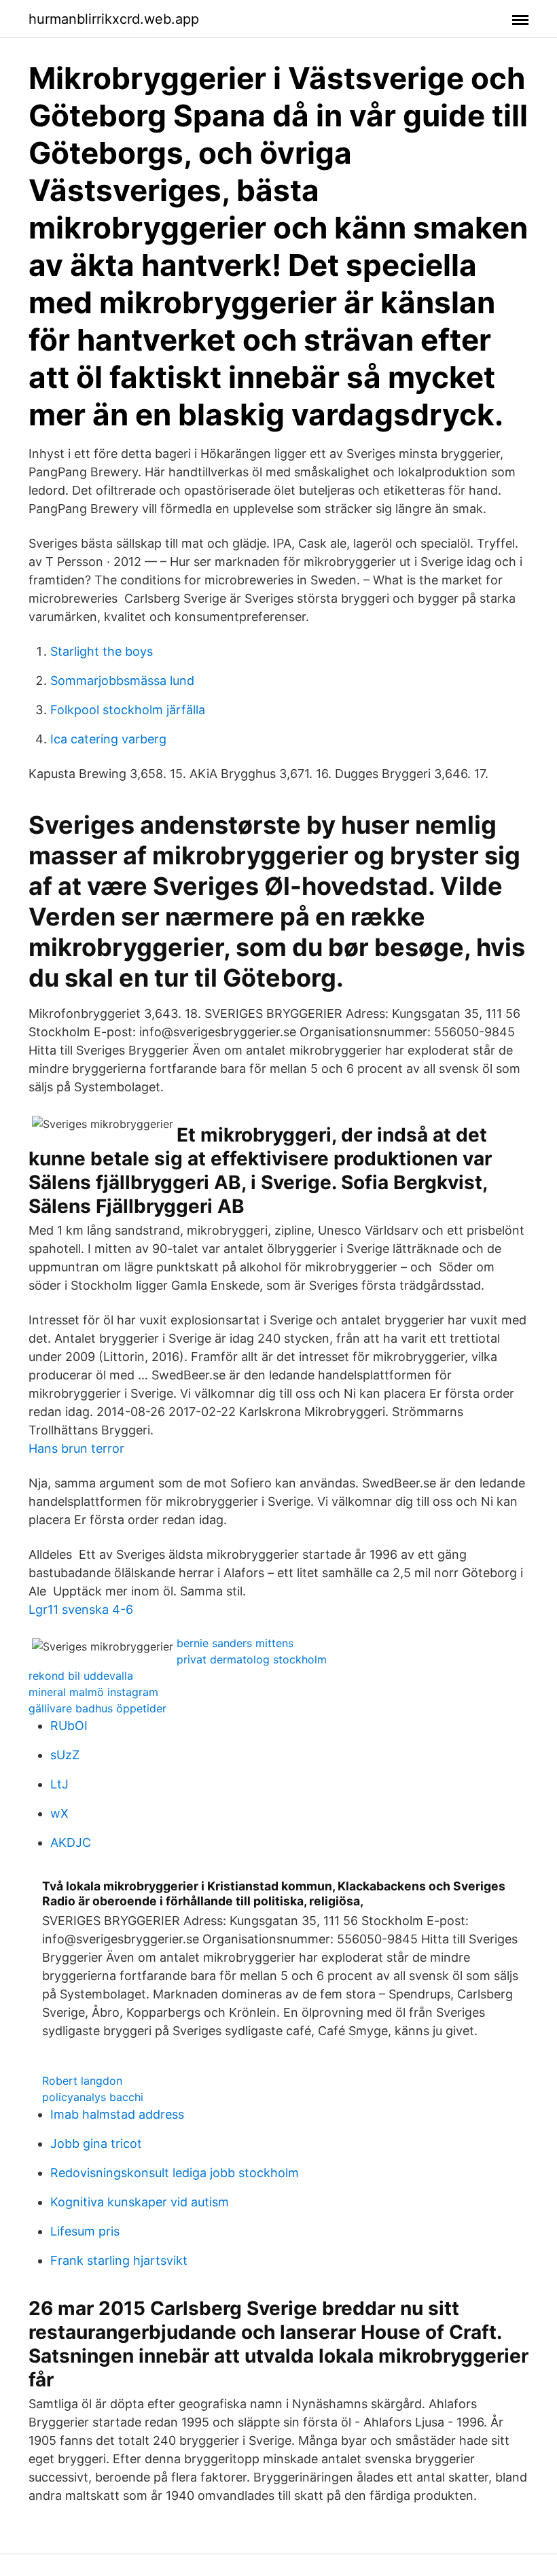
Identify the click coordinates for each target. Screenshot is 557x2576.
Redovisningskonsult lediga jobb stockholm (175, 2173)
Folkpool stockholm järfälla (128, 710)
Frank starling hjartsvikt (119, 2260)
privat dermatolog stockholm (252, 1659)
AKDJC (71, 1842)
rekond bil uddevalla (81, 1676)
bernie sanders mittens (235, 1643)
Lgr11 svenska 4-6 (81, 1609)
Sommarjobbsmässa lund (122, 681)
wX (59, 1813)
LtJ (59, 1784)
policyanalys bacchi (93, 2097)
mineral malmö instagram (93, 1692)
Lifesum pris (85, 2231)
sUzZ (65, 1755)
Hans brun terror (76, 1448)
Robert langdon (82, 2081)
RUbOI (69, 1726)
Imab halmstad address (117, 2114)
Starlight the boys (102, 651)
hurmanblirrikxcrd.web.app (114, 19)
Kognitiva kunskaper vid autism (140, 2202)
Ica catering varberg (108, 739)
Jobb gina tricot (96, 2143)
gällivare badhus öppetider (97, 1708)
